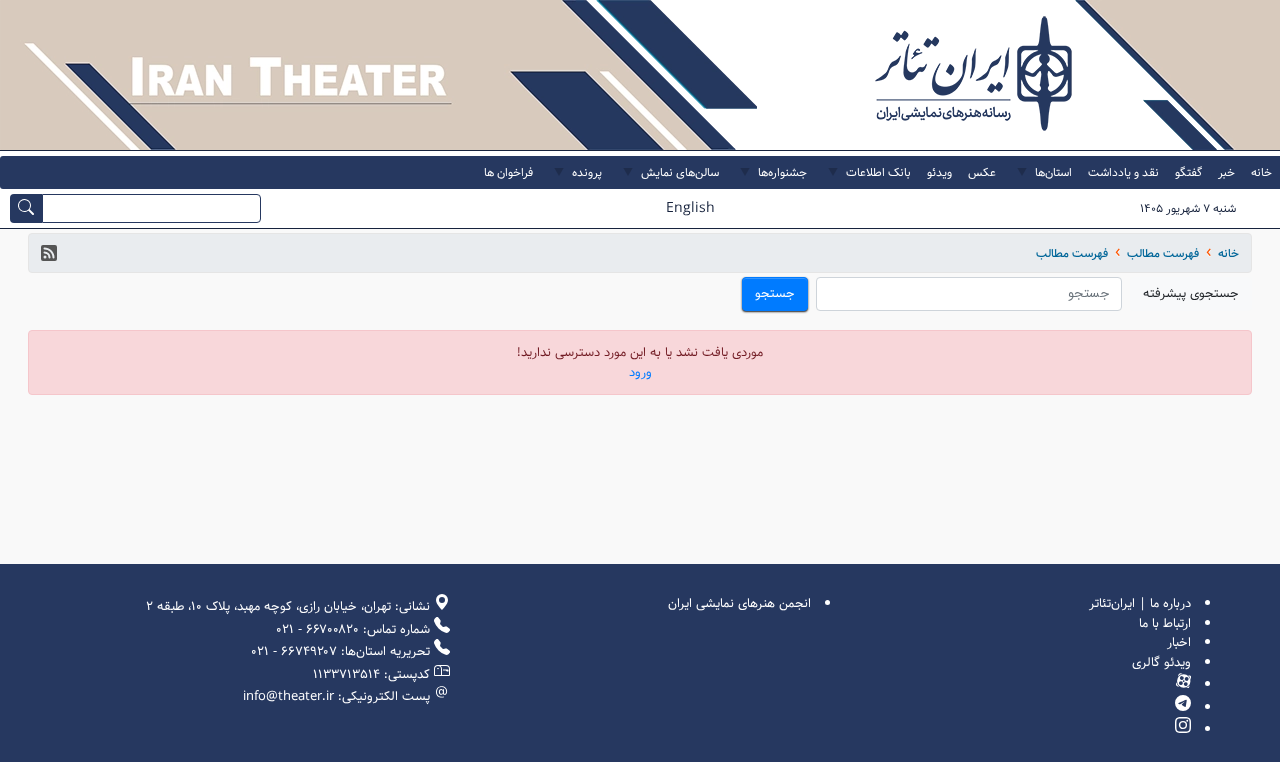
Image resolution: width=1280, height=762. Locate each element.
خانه (1228, 253)
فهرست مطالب (1163, 253)
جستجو (775, 293)
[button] (49, 253)
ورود (640, 372)
